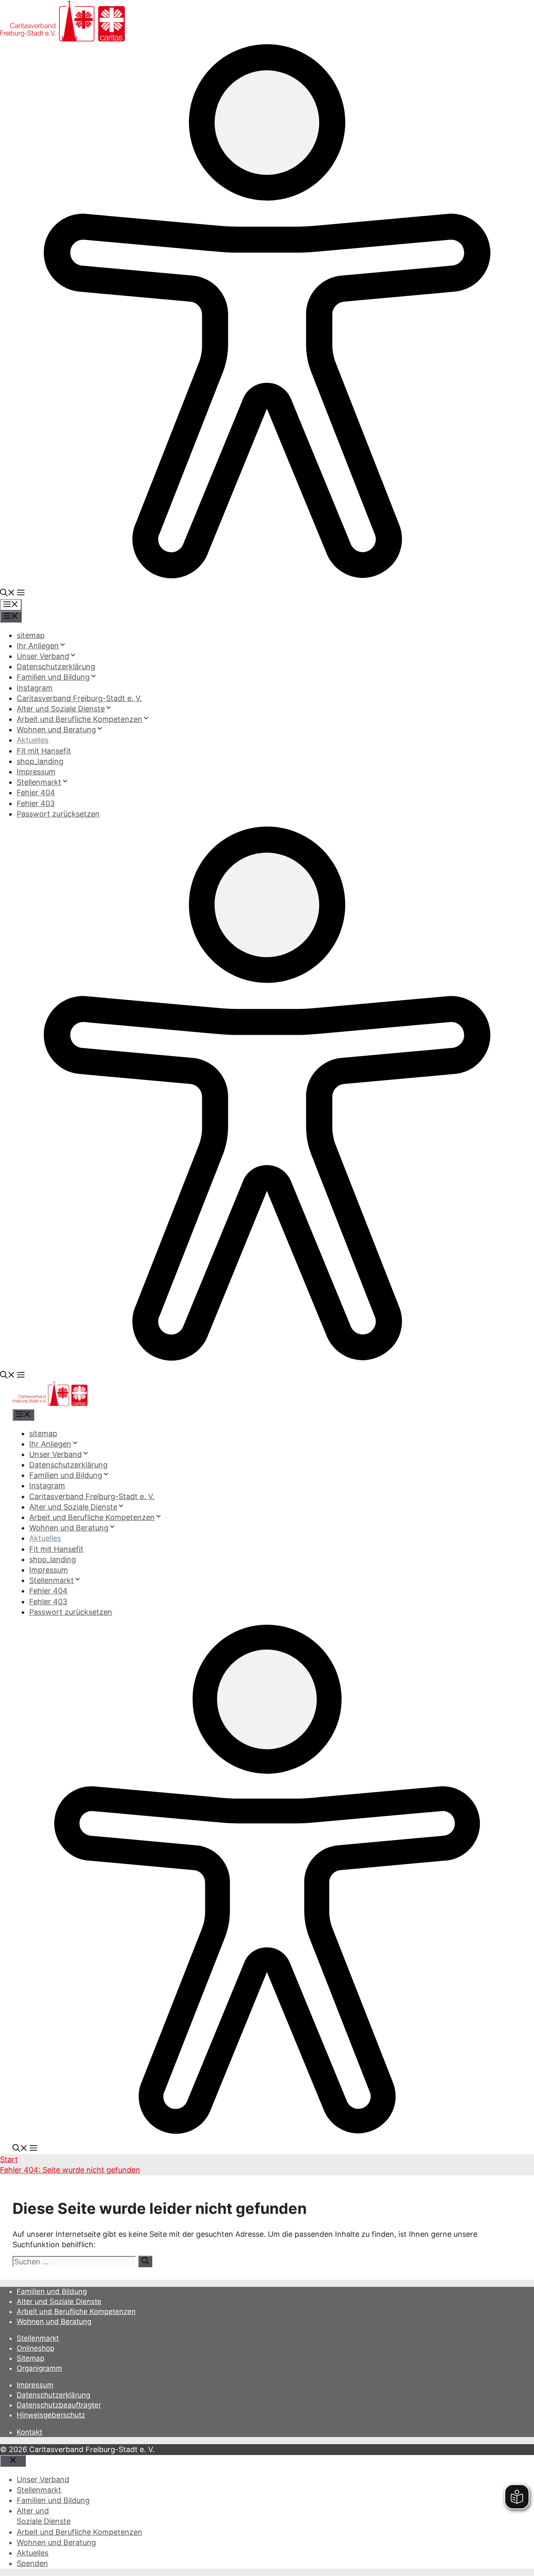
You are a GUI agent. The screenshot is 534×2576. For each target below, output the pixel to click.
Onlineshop (35, 2348)
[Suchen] (145, 2261)
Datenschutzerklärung (56, 667)
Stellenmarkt (39, 782)
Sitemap (30, 2358)
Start (9, 2159)
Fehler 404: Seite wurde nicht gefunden (70, 2170)
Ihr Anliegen (38, 646)
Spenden (32, 2563)
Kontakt (29, 2432)
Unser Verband (43, 656)
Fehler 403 (36, 803)
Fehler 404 (36, 793)
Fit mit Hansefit (44, 751)
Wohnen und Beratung (56, 730)
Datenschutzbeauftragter (59, 2405)
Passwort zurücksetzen (58, 814)
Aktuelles (33, 740)
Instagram (35, 688)
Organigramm (39, 2368)
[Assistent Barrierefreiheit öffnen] (267, 576)
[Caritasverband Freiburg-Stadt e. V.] (50, 1403)
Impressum (36, 772)
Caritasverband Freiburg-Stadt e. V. (79, 698)
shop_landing (40, 761)
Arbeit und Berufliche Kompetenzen (79, 719)
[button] (8, 594)
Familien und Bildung (53, 677)
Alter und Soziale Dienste (61, 709)
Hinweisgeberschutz (51, 2415)
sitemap (31, 635)
